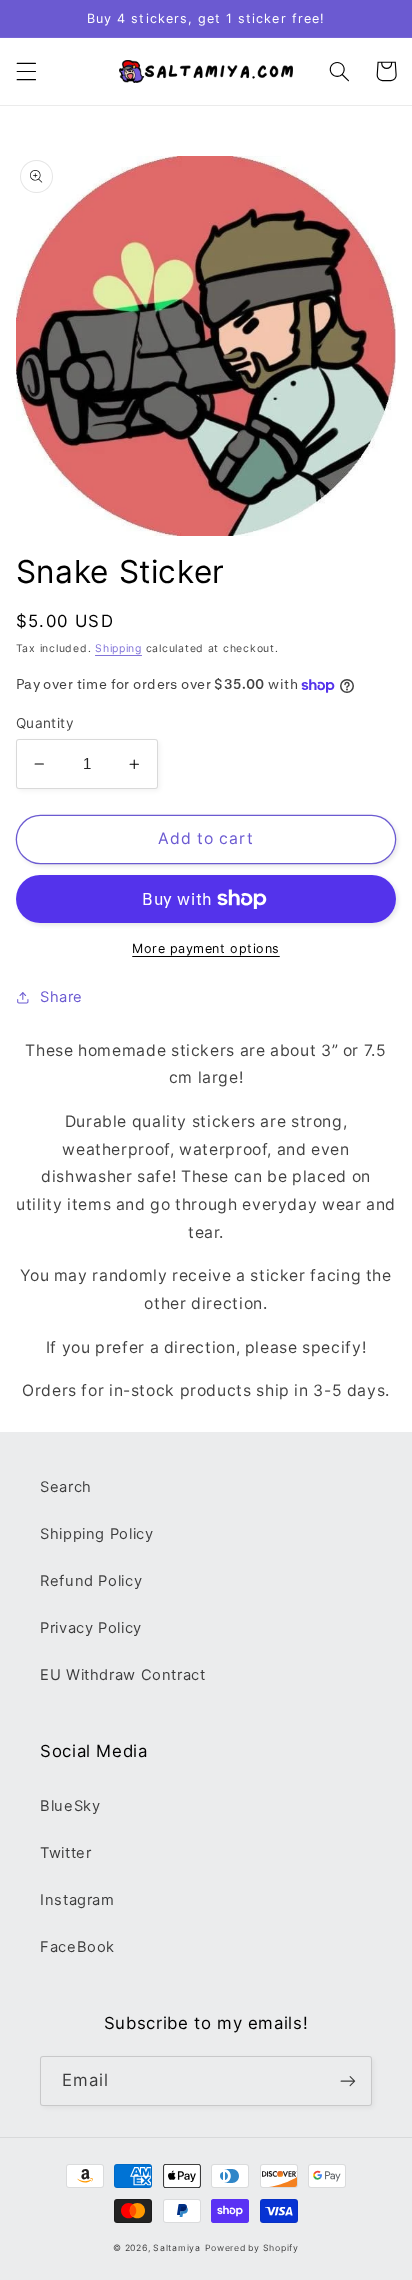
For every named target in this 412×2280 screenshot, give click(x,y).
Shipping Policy (96, 1534)
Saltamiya (177, 2248)
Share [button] (61, 997)
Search (66, 1487)
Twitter (65, 1853)
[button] (26, 71)
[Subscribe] (348, 2080)
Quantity (45, 723)
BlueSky (70, 1806)
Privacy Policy (91, 1628)
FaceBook (77, 1947)
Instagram (77, 1900)
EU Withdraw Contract (123, 1675)
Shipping (118, 648)
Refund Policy (91, 1581)
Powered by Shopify (252, 2248)
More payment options (206, 948)
